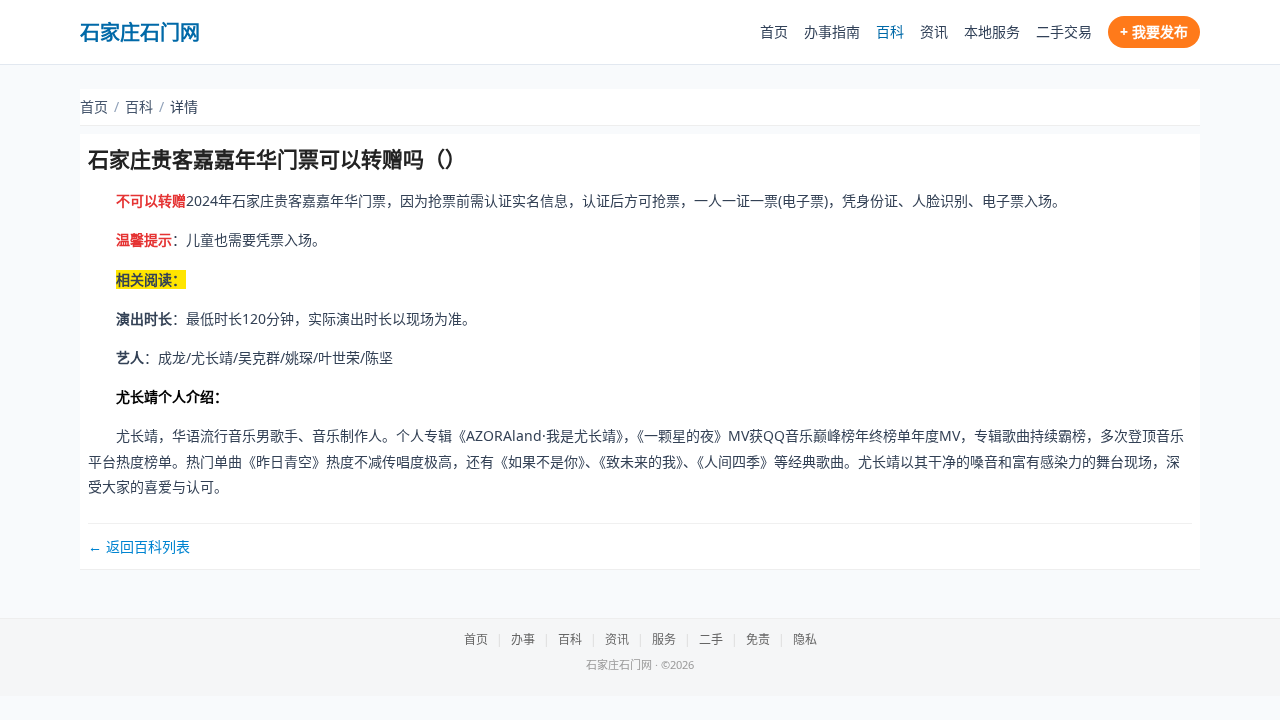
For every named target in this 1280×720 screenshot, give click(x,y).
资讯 (934, 31)
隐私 (805, 639)
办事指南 (832, 31)
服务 (664, 639)
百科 (890, 31)
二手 (711, 639)
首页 (774, 31)
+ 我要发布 (1154, 31)
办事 (523, 639)
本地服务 (992, 31)
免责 (758, 639)
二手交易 (1064, 31)
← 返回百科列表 (139, 546)
